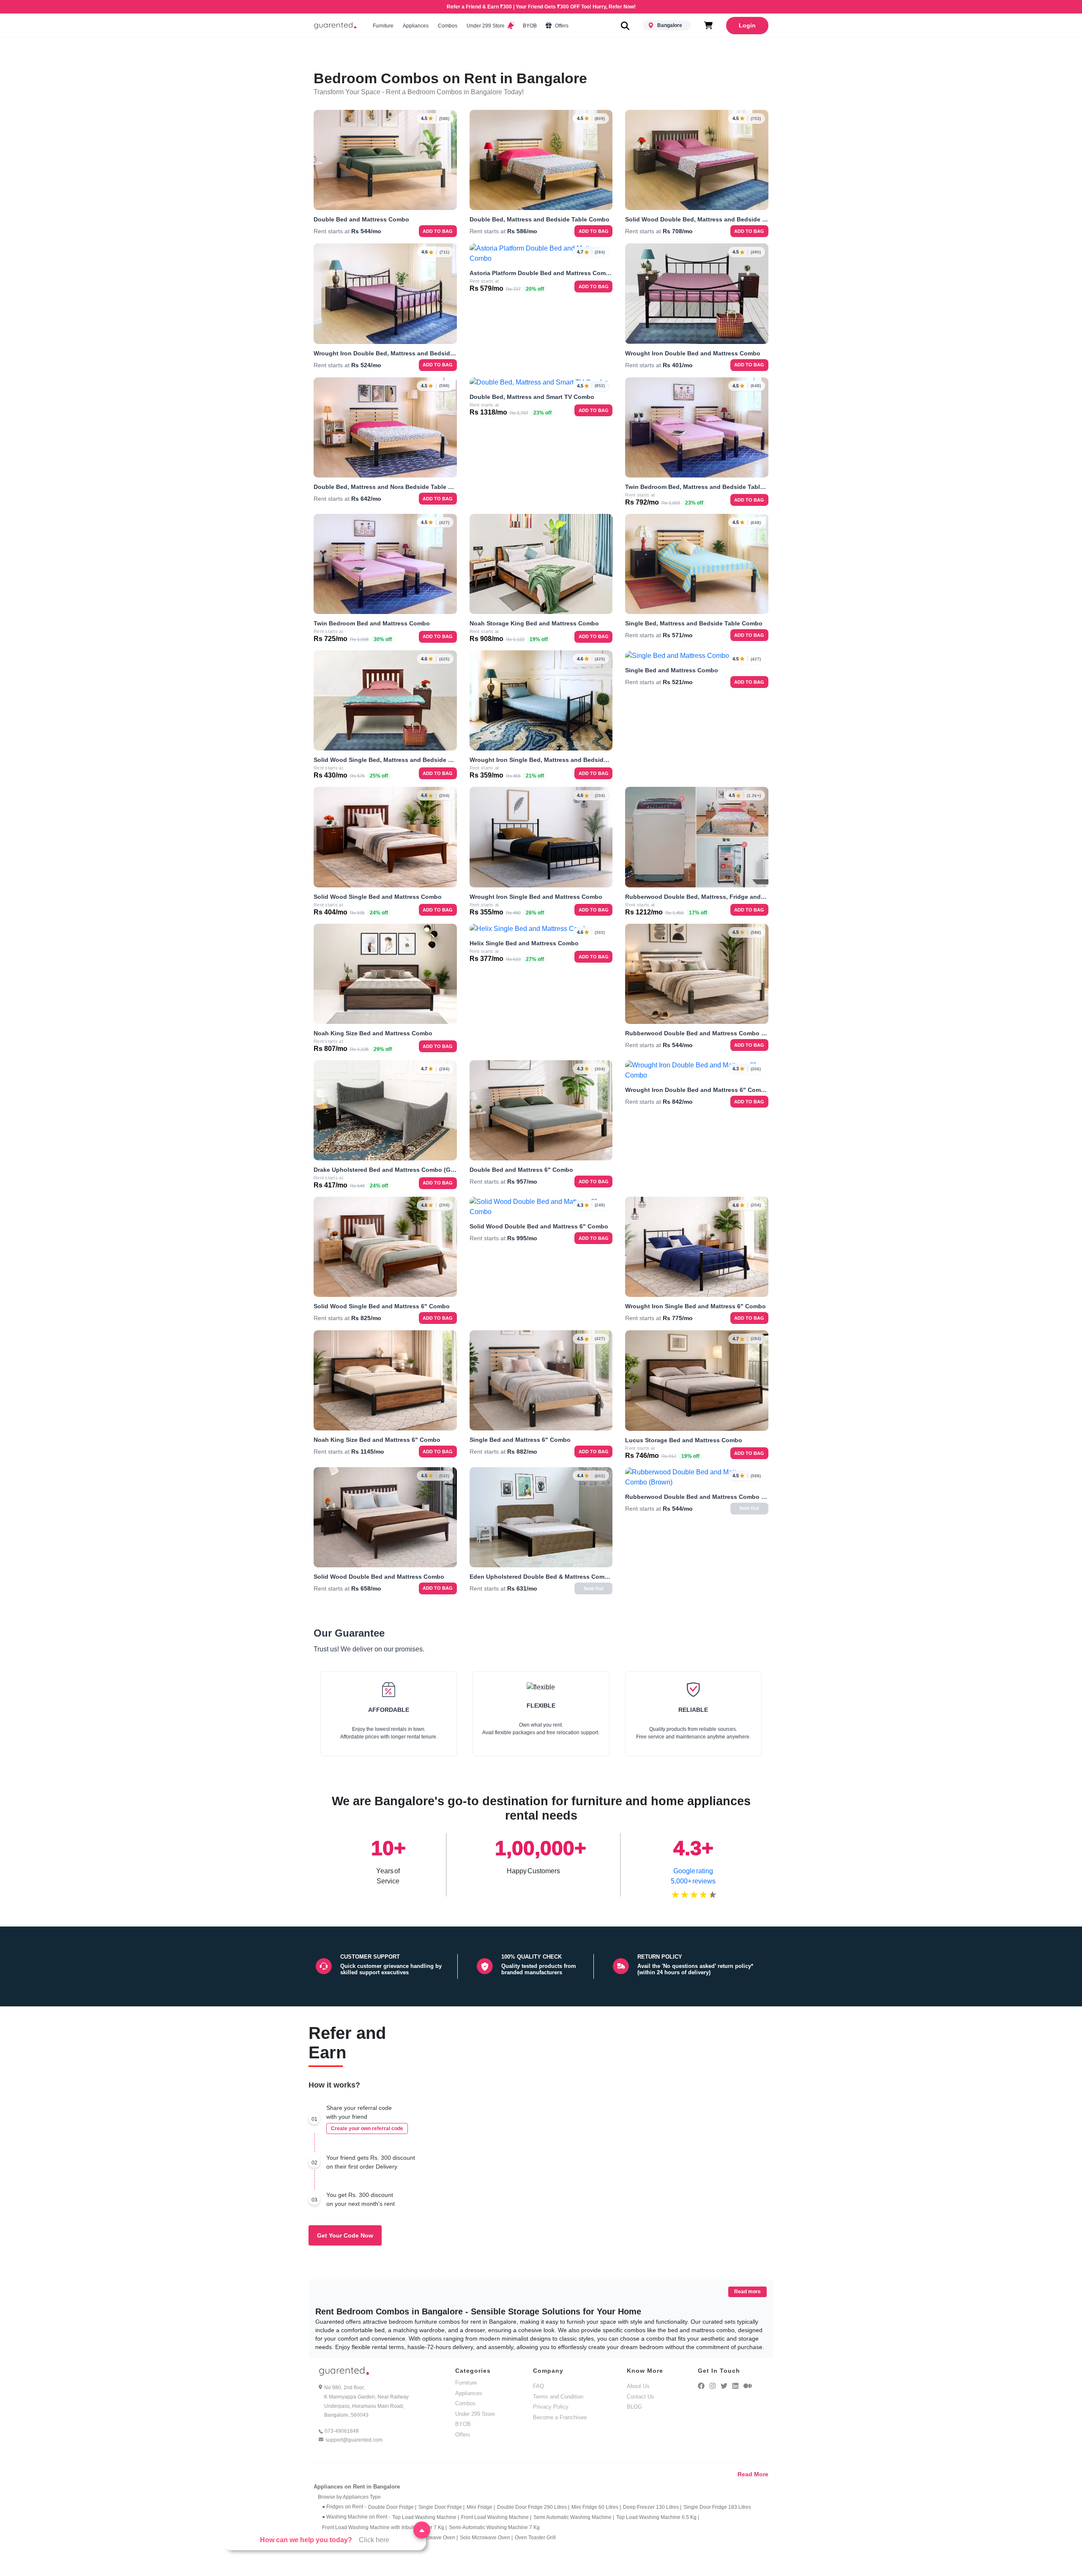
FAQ (538, 2386)
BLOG (634, 2407)
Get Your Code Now (345, 2235)
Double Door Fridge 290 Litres (533, 2507)
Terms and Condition (558, 2397)
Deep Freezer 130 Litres (652, 2507)
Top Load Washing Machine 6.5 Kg (658, 2517)
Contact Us (641, 2397)
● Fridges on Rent (344, 2507)
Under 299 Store (486, 26)
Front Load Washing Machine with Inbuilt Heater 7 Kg (384, 2527)
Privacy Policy (551, 2407)
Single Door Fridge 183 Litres (717, 2507)
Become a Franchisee (560, 2417)
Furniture (383, 26)
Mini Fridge (481, 2507)
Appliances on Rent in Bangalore (357, 2487)
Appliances (416, 26)
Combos (448, 26)
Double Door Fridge (392, 2507)
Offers (561, 26)
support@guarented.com (354, 2440)
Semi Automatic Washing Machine (574, 2517)
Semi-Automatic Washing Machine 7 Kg (494, 2527)
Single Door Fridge (441, 2507)
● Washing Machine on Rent (356, 2517)
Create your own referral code (367, 2128)
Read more (747, 2292)
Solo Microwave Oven (486, 2538)
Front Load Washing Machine (496, 2517)
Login (747, 25)
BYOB (530, 26)
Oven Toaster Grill (535, 2538)
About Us (638, 2386)
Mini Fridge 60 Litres (596, 2507)
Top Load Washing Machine (426, 2517)
